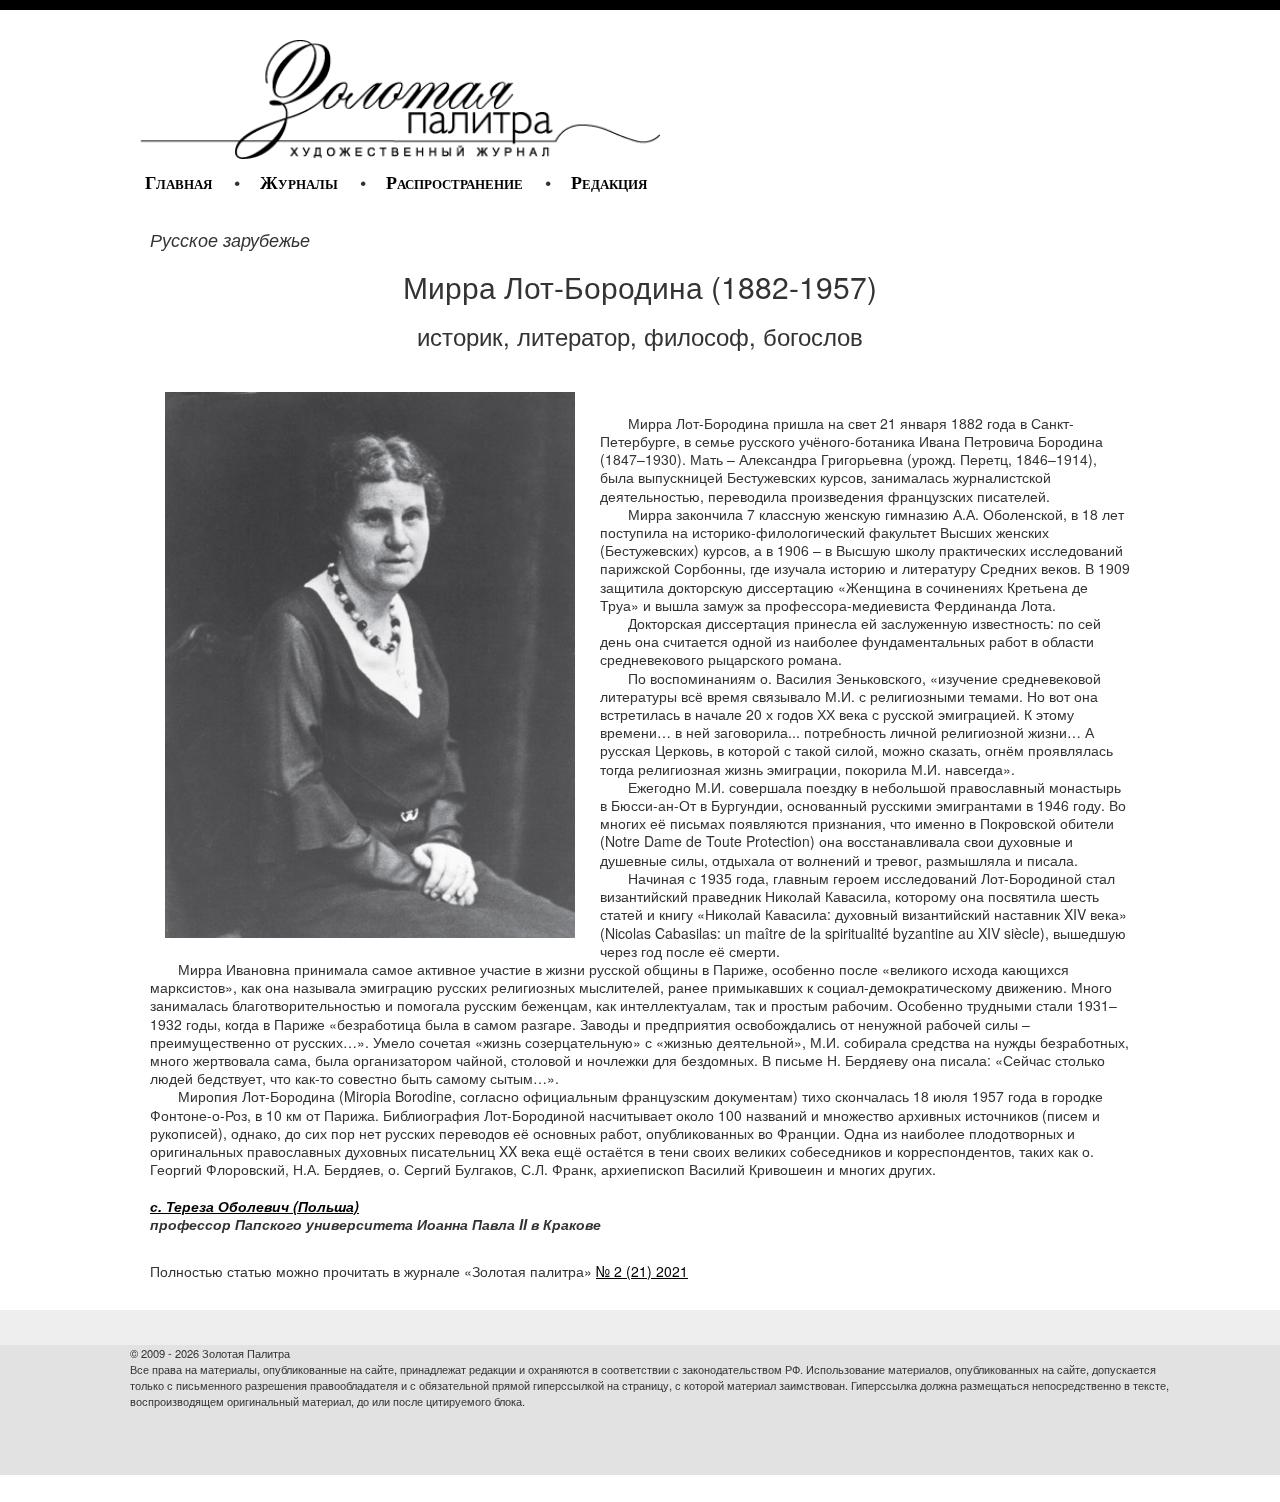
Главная (178, 183)
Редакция (609, 183)
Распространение (454, 183)
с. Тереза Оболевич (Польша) (254, 1206)
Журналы (299, 183)
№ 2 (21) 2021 (642, 1271)
